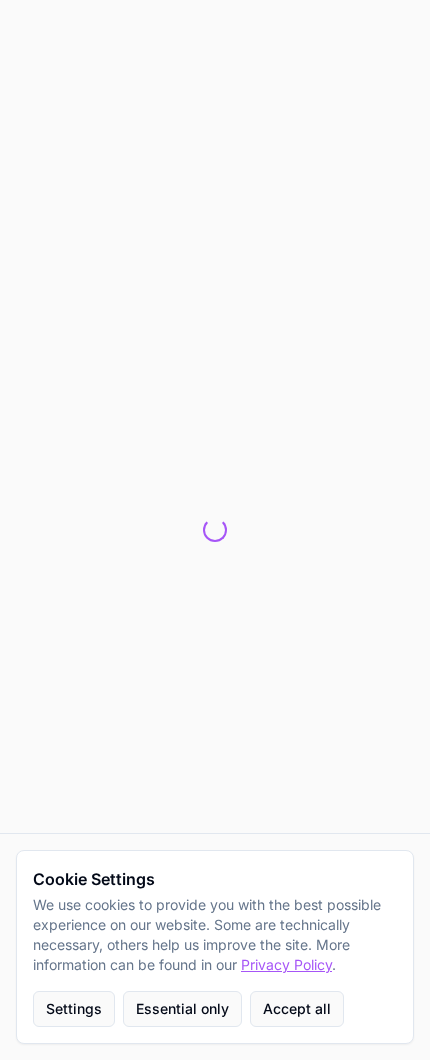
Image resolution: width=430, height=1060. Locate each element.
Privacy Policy (286, 964)
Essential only (182, 1008)
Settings (74, 1008)
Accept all (297, 1008)
